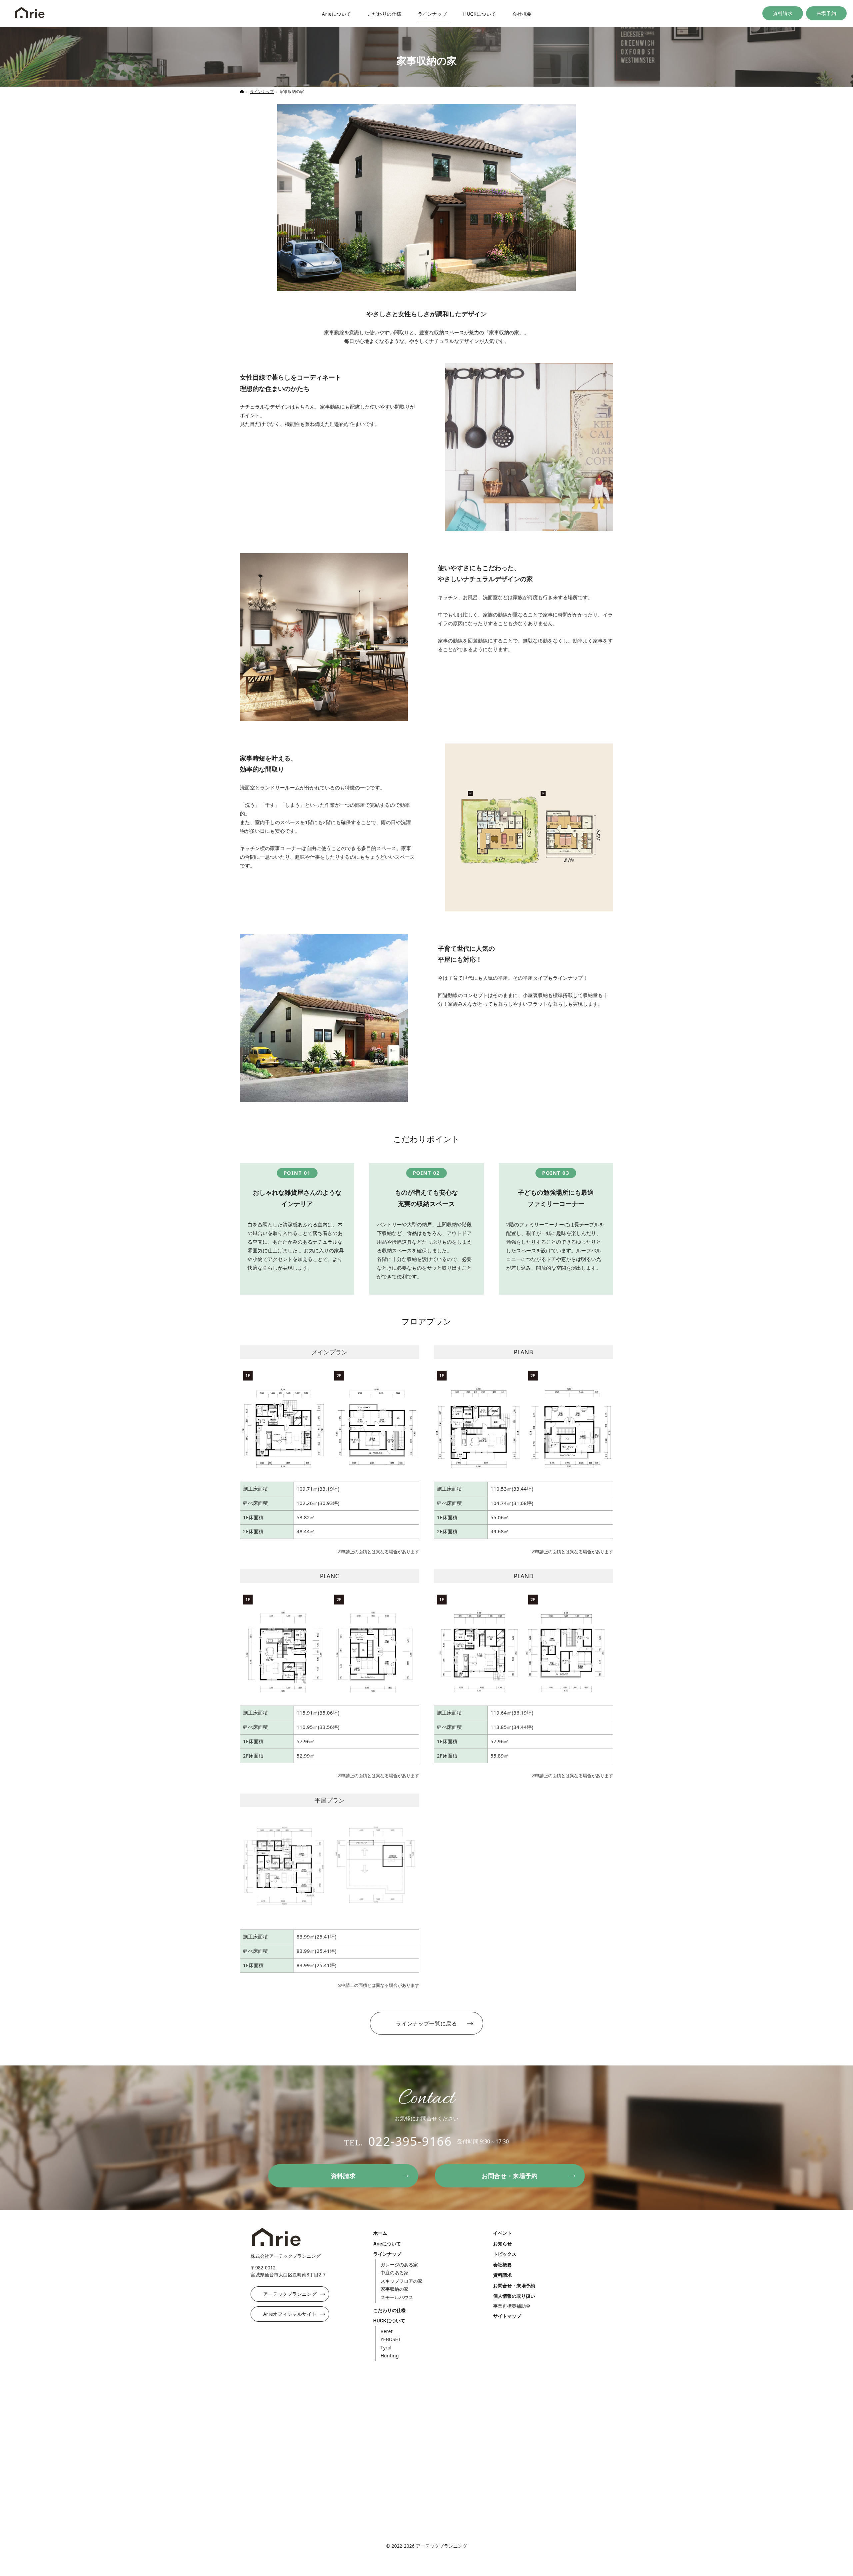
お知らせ (502, 2244)
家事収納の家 (395, 2289)
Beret (387, 2331)
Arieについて (387, 2244)
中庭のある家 (395, 2273)
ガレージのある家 (399, 2265)
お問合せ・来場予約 (514, 2286)
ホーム (380, 2233)
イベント (502, 2233)
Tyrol (386, 2348)
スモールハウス (397, 2297)
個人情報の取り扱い (514, 2296)
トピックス (505, 2254)
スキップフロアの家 (402, 2281)
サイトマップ (507, 2316)
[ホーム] (242, 91)
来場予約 (826, 13)
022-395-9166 (410, 2141)
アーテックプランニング (290, 2294)
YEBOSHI (390, 2339)
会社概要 (502, 2265)
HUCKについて (389, 2321)
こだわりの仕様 (390, 2310)
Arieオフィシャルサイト (290, 2314)
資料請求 (783, 13)
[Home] (30, 13)
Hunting (390, 2356)
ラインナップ (426, 2023)
